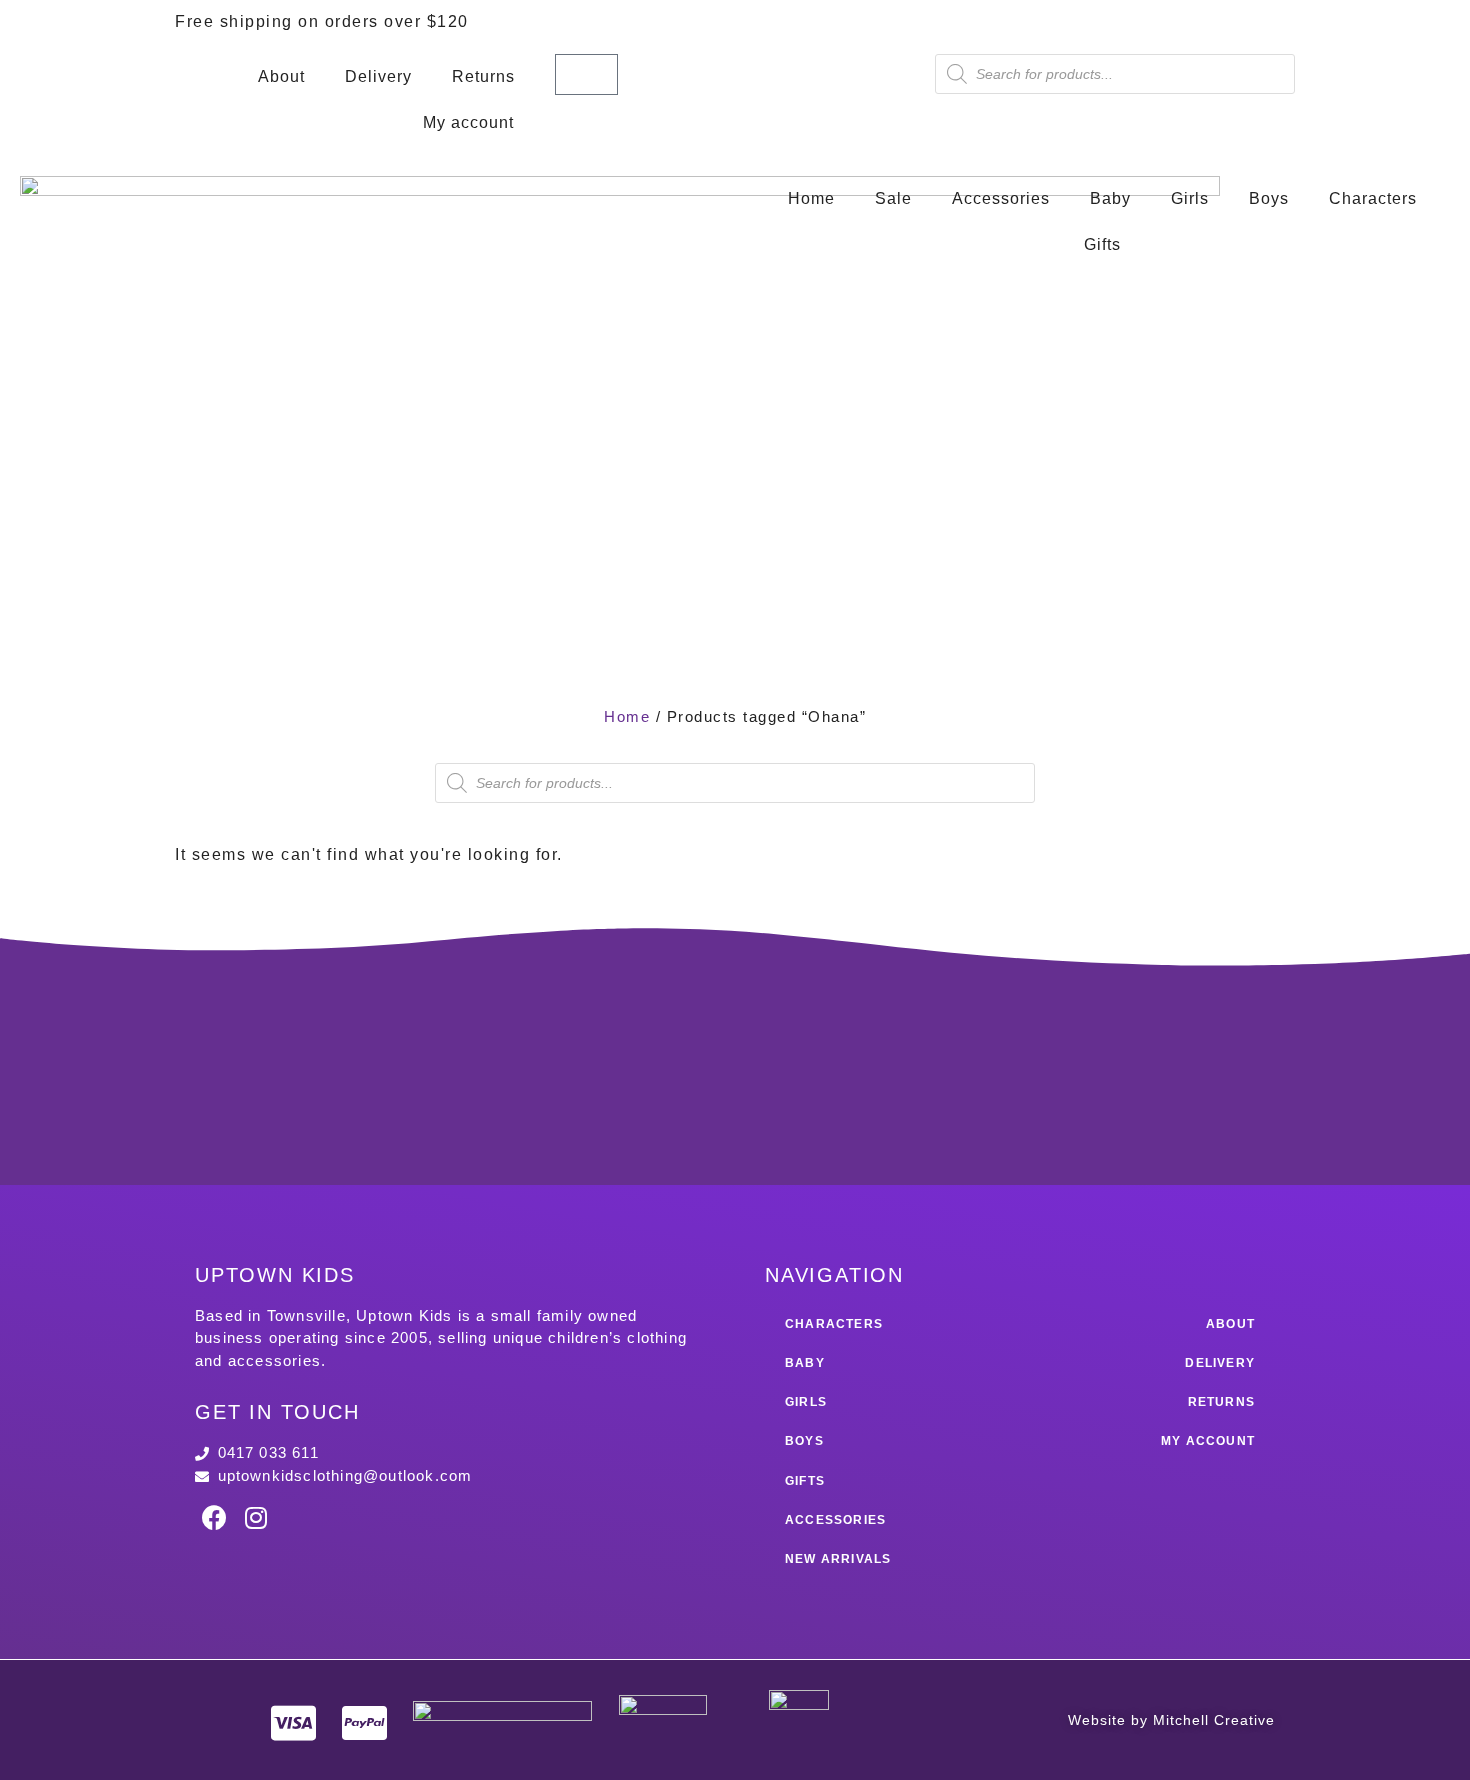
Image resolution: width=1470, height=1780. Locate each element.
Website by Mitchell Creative (1171, 1720)
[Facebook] (215, 1517)
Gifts (1102, 244)
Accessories (1001, 198)
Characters (1373, 198)
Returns (483, 76)
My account (468, 122)
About (281, 76)
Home (811, 198)
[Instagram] (256, 1517)
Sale (893, 198)
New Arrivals (838, 1559)
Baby (1110, 198)
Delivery (378, 76)
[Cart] (586, 74)
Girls (1190, 198)
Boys (1269, 198)
